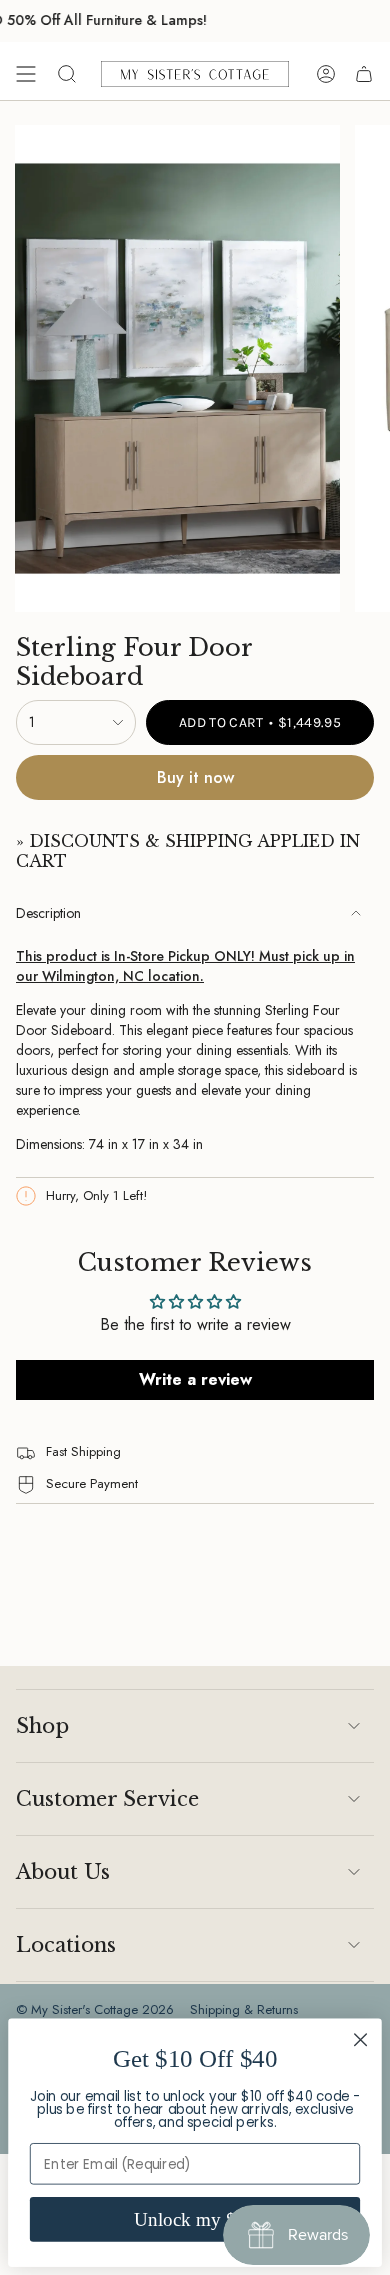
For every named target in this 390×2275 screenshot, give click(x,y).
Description (48, 913)
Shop (42, 1726)
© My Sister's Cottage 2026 (95, 2009)
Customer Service (107, 1799)
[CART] (364, 74)
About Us (63, 1872)
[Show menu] (26, 74)
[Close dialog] (360, 2039)
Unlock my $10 (195, 2219)
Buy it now (195, 777)
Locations (66, 1945)
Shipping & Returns (244, 2009)
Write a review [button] (195, 1379)
